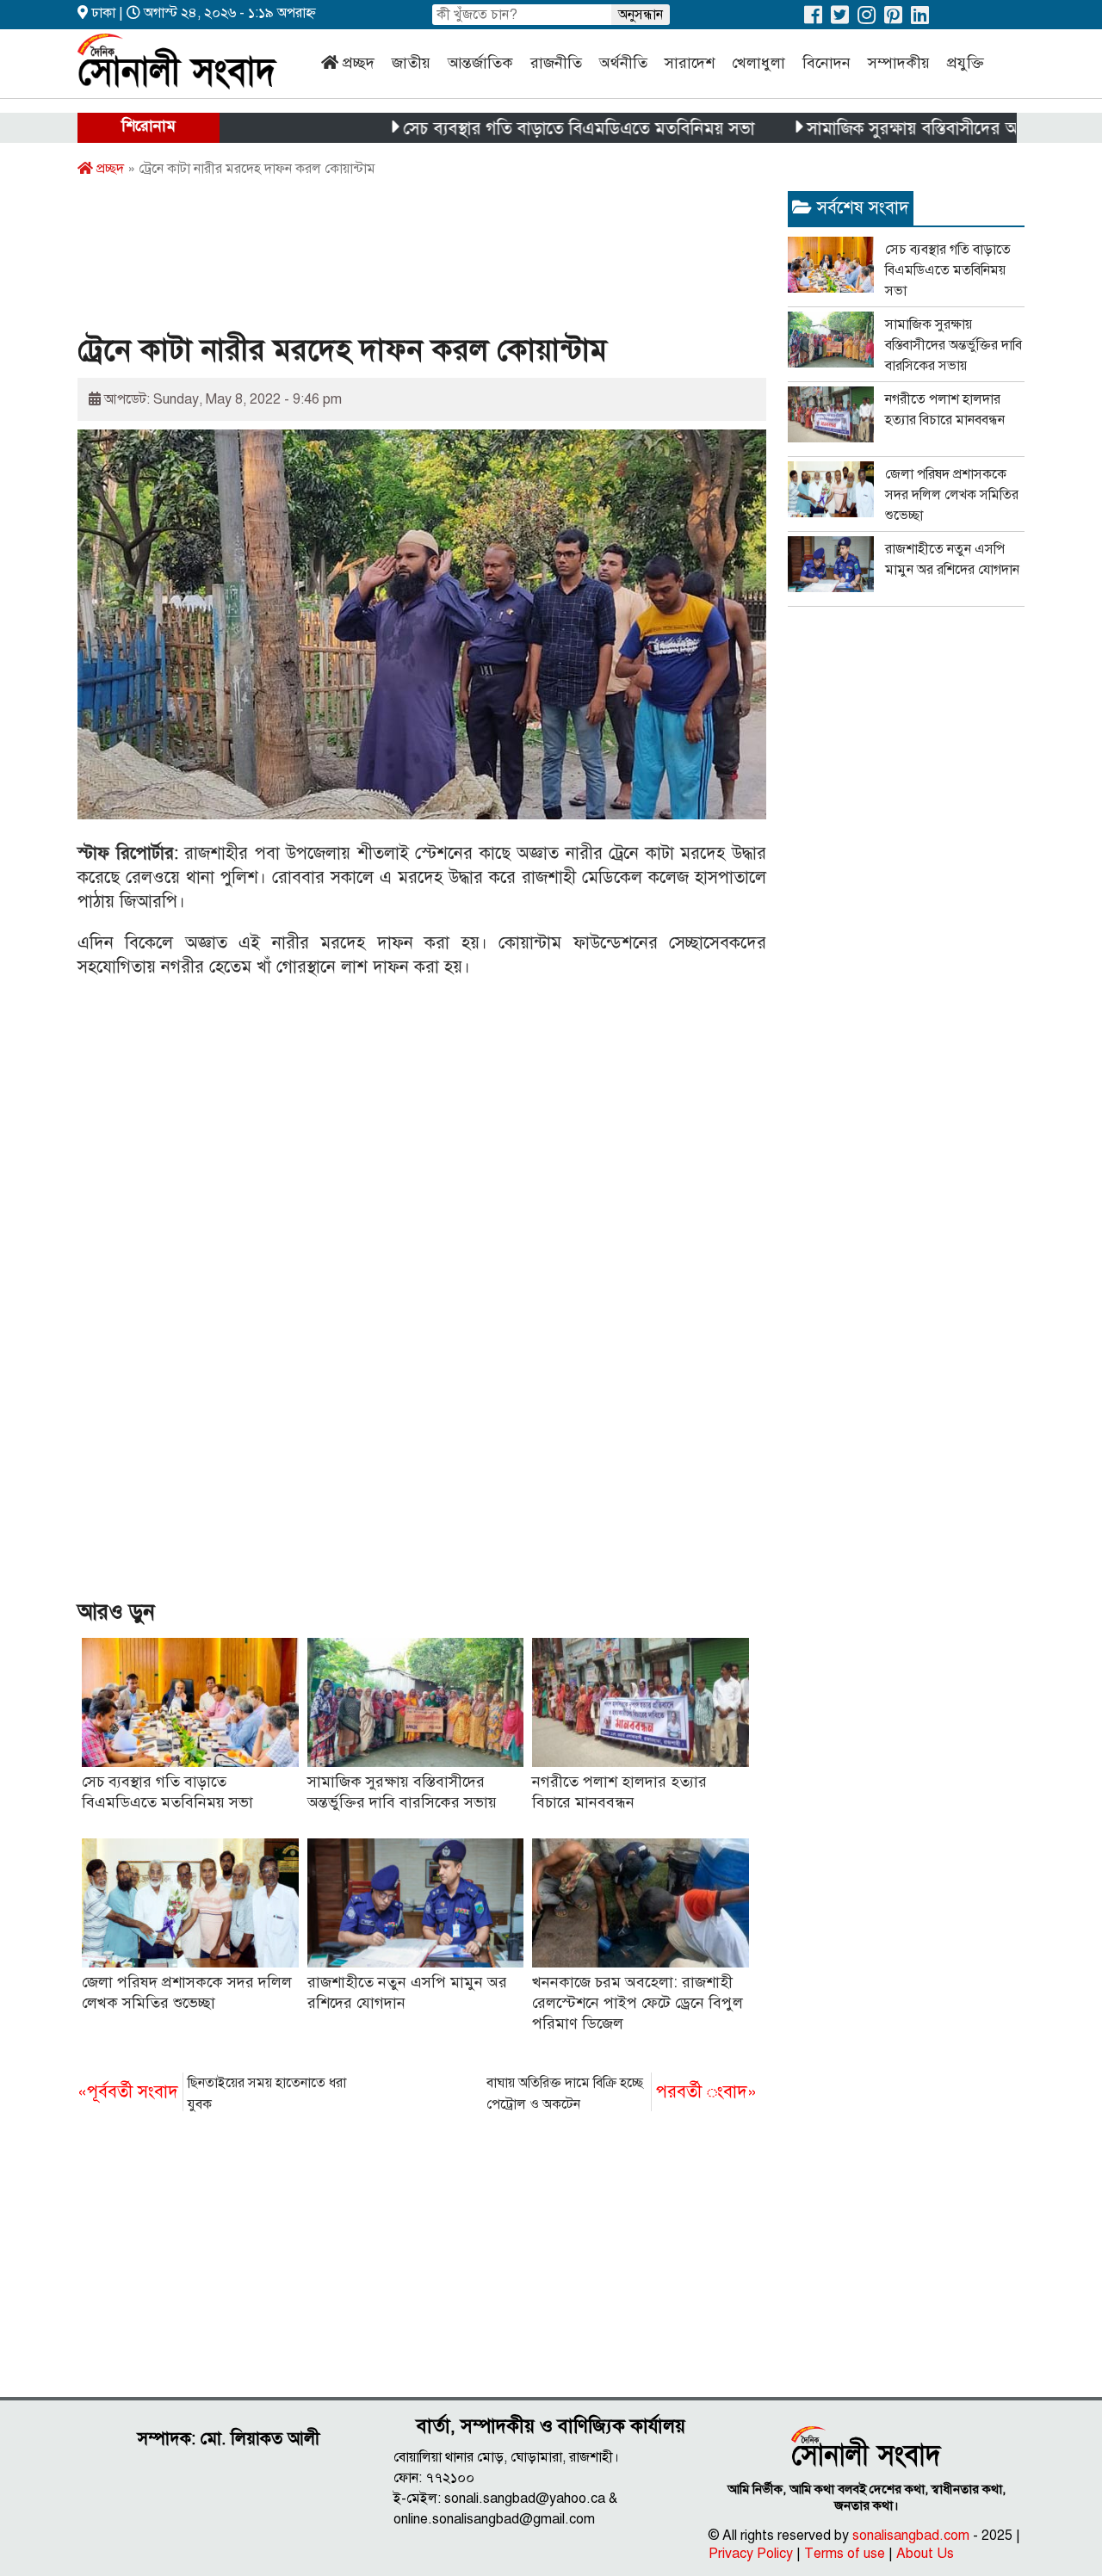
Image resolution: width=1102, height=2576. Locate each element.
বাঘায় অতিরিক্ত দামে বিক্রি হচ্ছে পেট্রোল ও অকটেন (622, 2094)
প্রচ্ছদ (359, 63)
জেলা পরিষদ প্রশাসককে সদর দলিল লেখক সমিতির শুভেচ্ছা (952, 495)
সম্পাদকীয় (899, 63)
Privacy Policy (751, 2554)
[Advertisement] (391, 261)
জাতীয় (411, 63)
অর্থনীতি (623, 63)
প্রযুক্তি (966, 63)
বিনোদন (826, 63)
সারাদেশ (690, 63)
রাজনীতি (556, 63)
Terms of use (845, 2554)
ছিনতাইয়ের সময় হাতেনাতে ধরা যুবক (212, 2094)
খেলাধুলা (758, 63)
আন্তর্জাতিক (480, 63)
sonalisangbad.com (911, 2536)
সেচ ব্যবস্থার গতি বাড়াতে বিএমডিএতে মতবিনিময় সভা (523, 129)
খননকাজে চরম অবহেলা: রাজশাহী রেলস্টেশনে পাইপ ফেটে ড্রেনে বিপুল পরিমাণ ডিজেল (638, 2003)
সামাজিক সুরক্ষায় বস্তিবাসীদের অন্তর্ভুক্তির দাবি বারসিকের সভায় (953, 345)
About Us (925, 2554)
